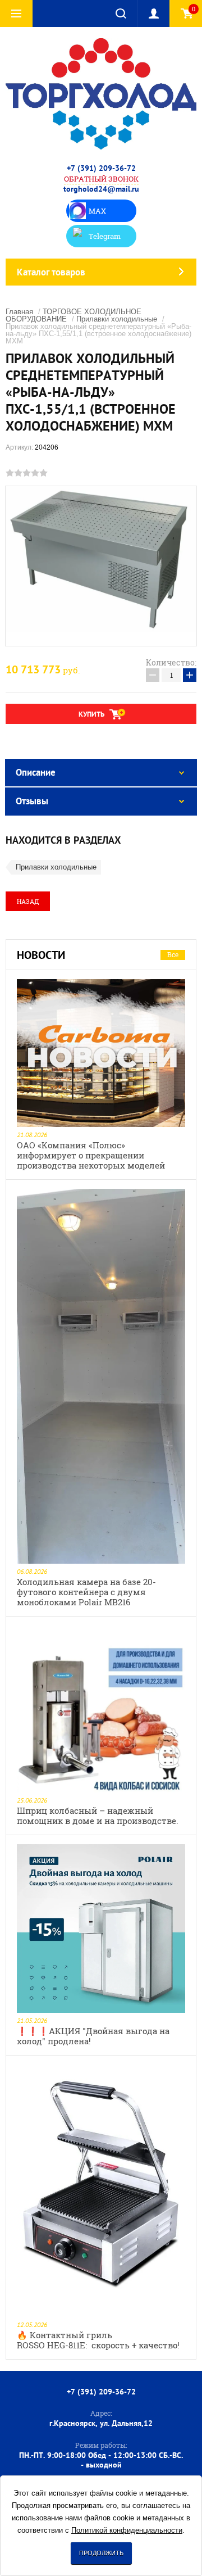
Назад (28, 901)
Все (173, 954)
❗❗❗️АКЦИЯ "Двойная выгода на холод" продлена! (93, 2036)
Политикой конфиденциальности (127, 2530)
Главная (19, 312)
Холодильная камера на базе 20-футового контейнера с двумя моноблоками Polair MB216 (86, 1592)
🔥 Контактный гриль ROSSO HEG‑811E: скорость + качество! (98, 2340)
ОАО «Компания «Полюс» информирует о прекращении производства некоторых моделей (91, 1155)
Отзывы (32, 801)
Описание (36, 772)
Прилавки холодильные (117, 319)
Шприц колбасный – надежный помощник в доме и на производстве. (98, 1816)
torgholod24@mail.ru (101, 189)
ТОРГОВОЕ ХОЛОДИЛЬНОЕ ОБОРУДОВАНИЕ (74, 315)
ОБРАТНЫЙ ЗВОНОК (101, 179)
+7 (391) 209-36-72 (101, 168)
